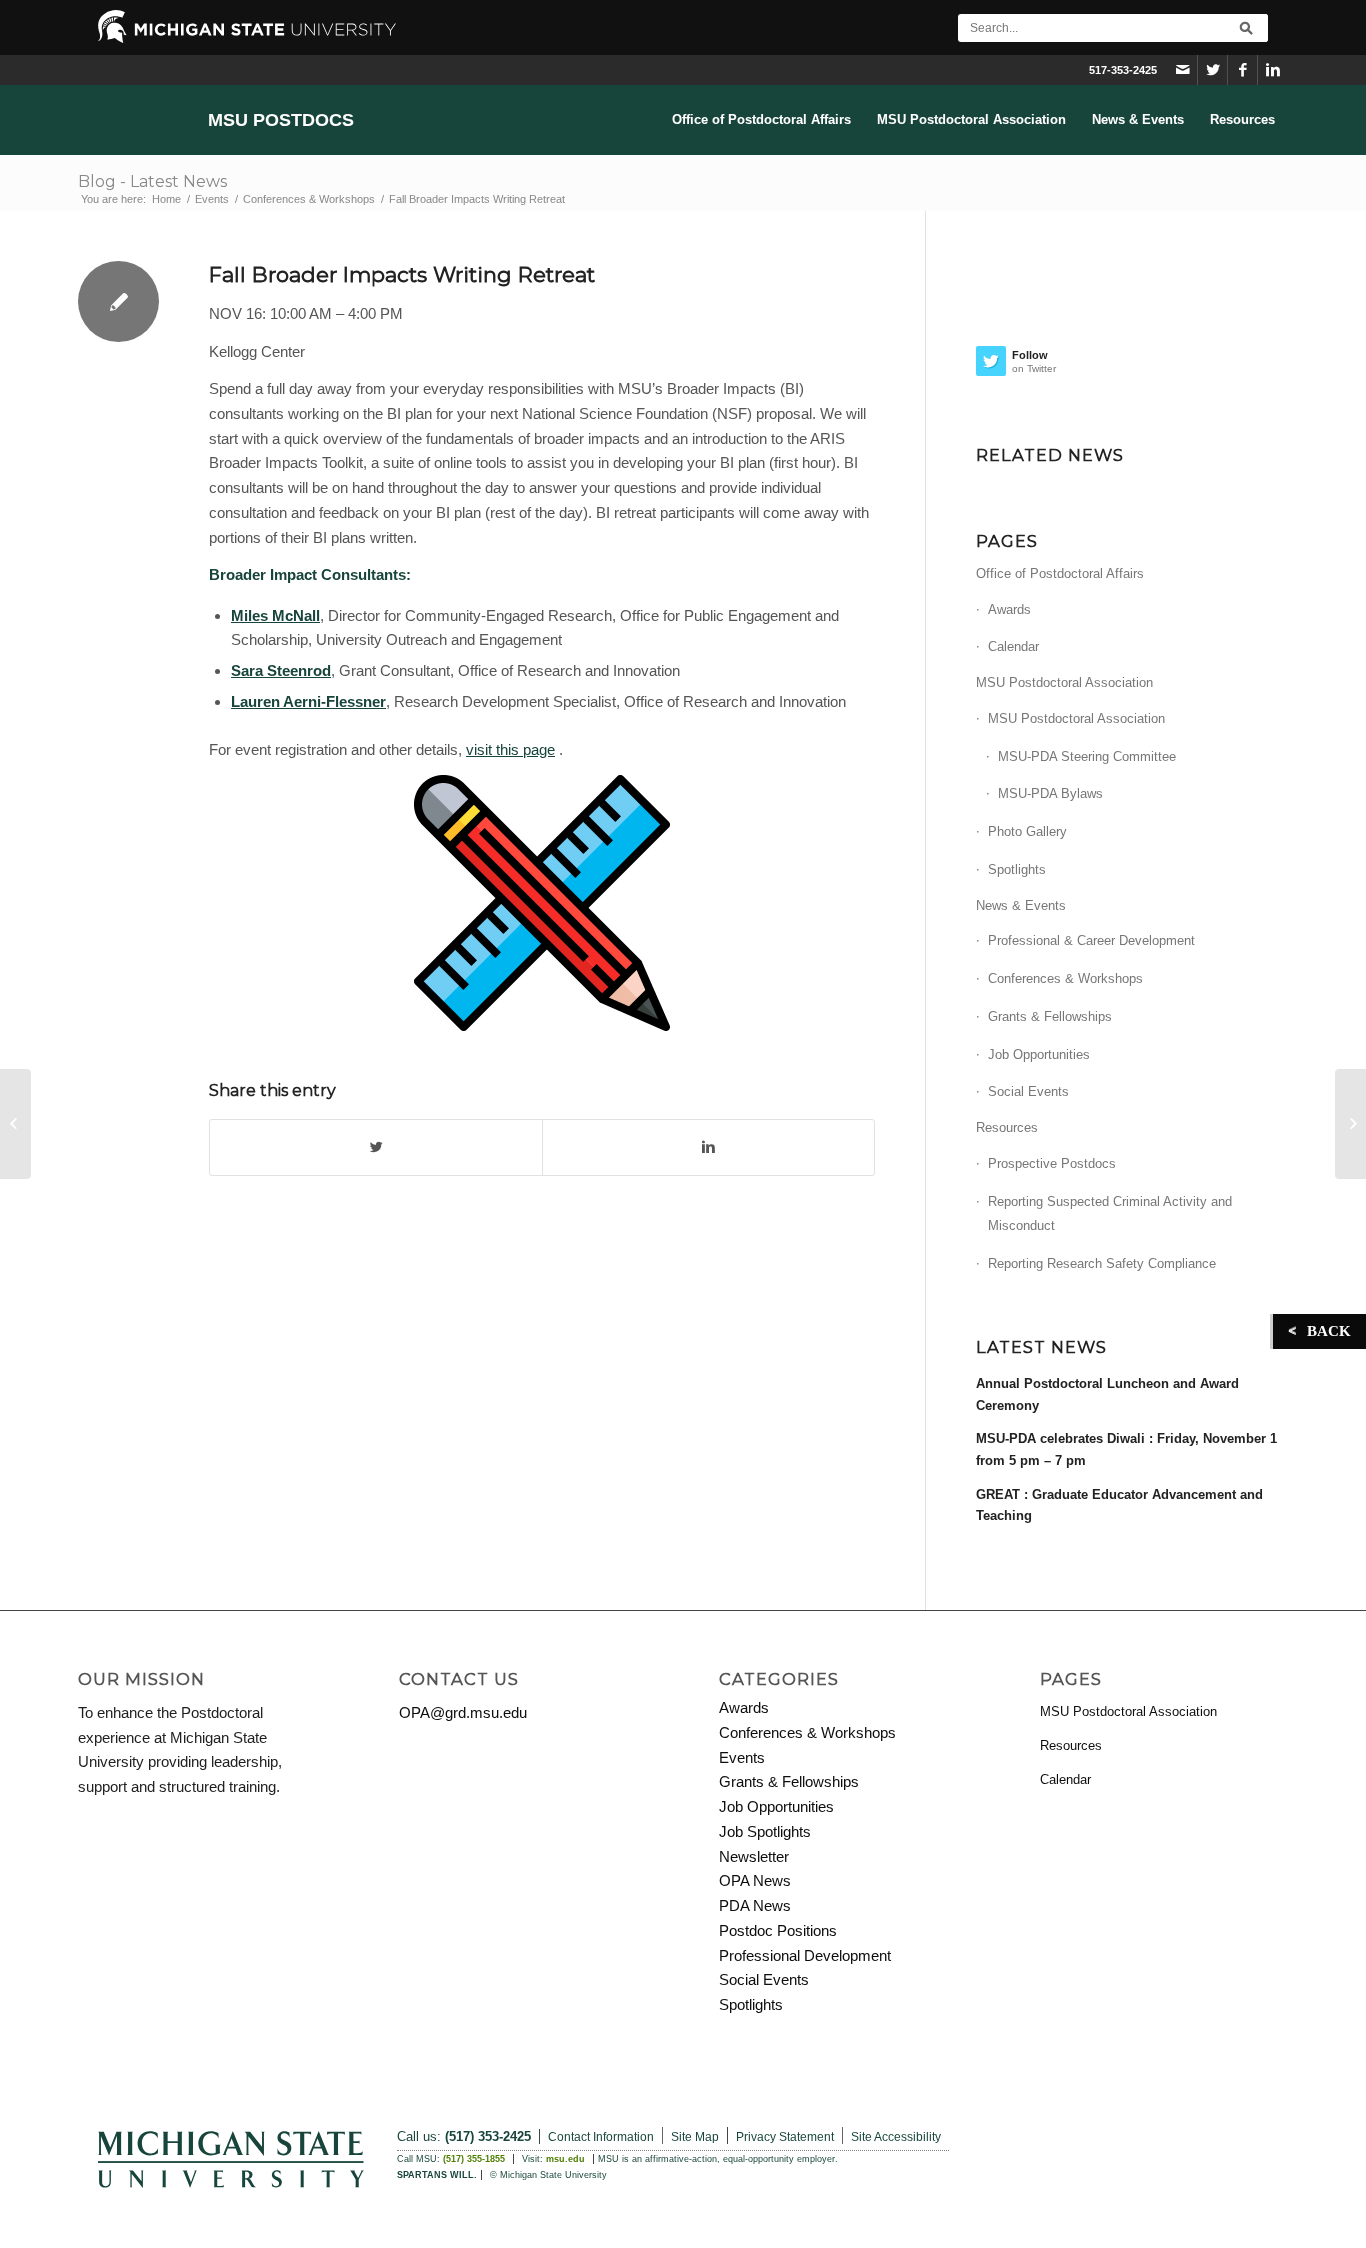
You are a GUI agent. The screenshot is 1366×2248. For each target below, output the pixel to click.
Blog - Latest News (152, 181)
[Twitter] (1212, 70)
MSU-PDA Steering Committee (1087, 756)
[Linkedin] (1273, 70)
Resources (1007, 1127)
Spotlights (1017, 869)
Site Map (695, 2137)
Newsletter (754, 1856)
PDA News (755, 1905)
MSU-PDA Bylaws (1050, 793)
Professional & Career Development (1091, 940)
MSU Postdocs (281, 120)
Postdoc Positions (778, 1930)
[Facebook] (1242, 70)
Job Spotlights (765, 1831)
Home (166, 199)
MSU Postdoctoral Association (1064, 682)
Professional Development (805, 1955)
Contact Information (601, 2137)
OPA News (755, 1880)
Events (212, 199)
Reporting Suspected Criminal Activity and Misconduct (1110, 1214)
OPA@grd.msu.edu (463, 1712)
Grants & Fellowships (1050, 1016)
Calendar (1013, 646)
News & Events (1021, 905)
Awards (1009, 609)
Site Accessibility (896, 2137)
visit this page (510, 749)
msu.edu (565, 2159)
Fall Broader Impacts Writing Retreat (402, 274)
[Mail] (1182, 70)
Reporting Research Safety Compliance (1102, 1263)
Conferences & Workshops (309, 199)
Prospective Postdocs (1052, 1163)
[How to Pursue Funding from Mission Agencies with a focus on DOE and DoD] (15, 1124)
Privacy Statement (785, 2137)
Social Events (1028, 1091)
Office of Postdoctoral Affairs (1060, 573)
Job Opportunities (1039, 1054)
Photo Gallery (1027, 831)
